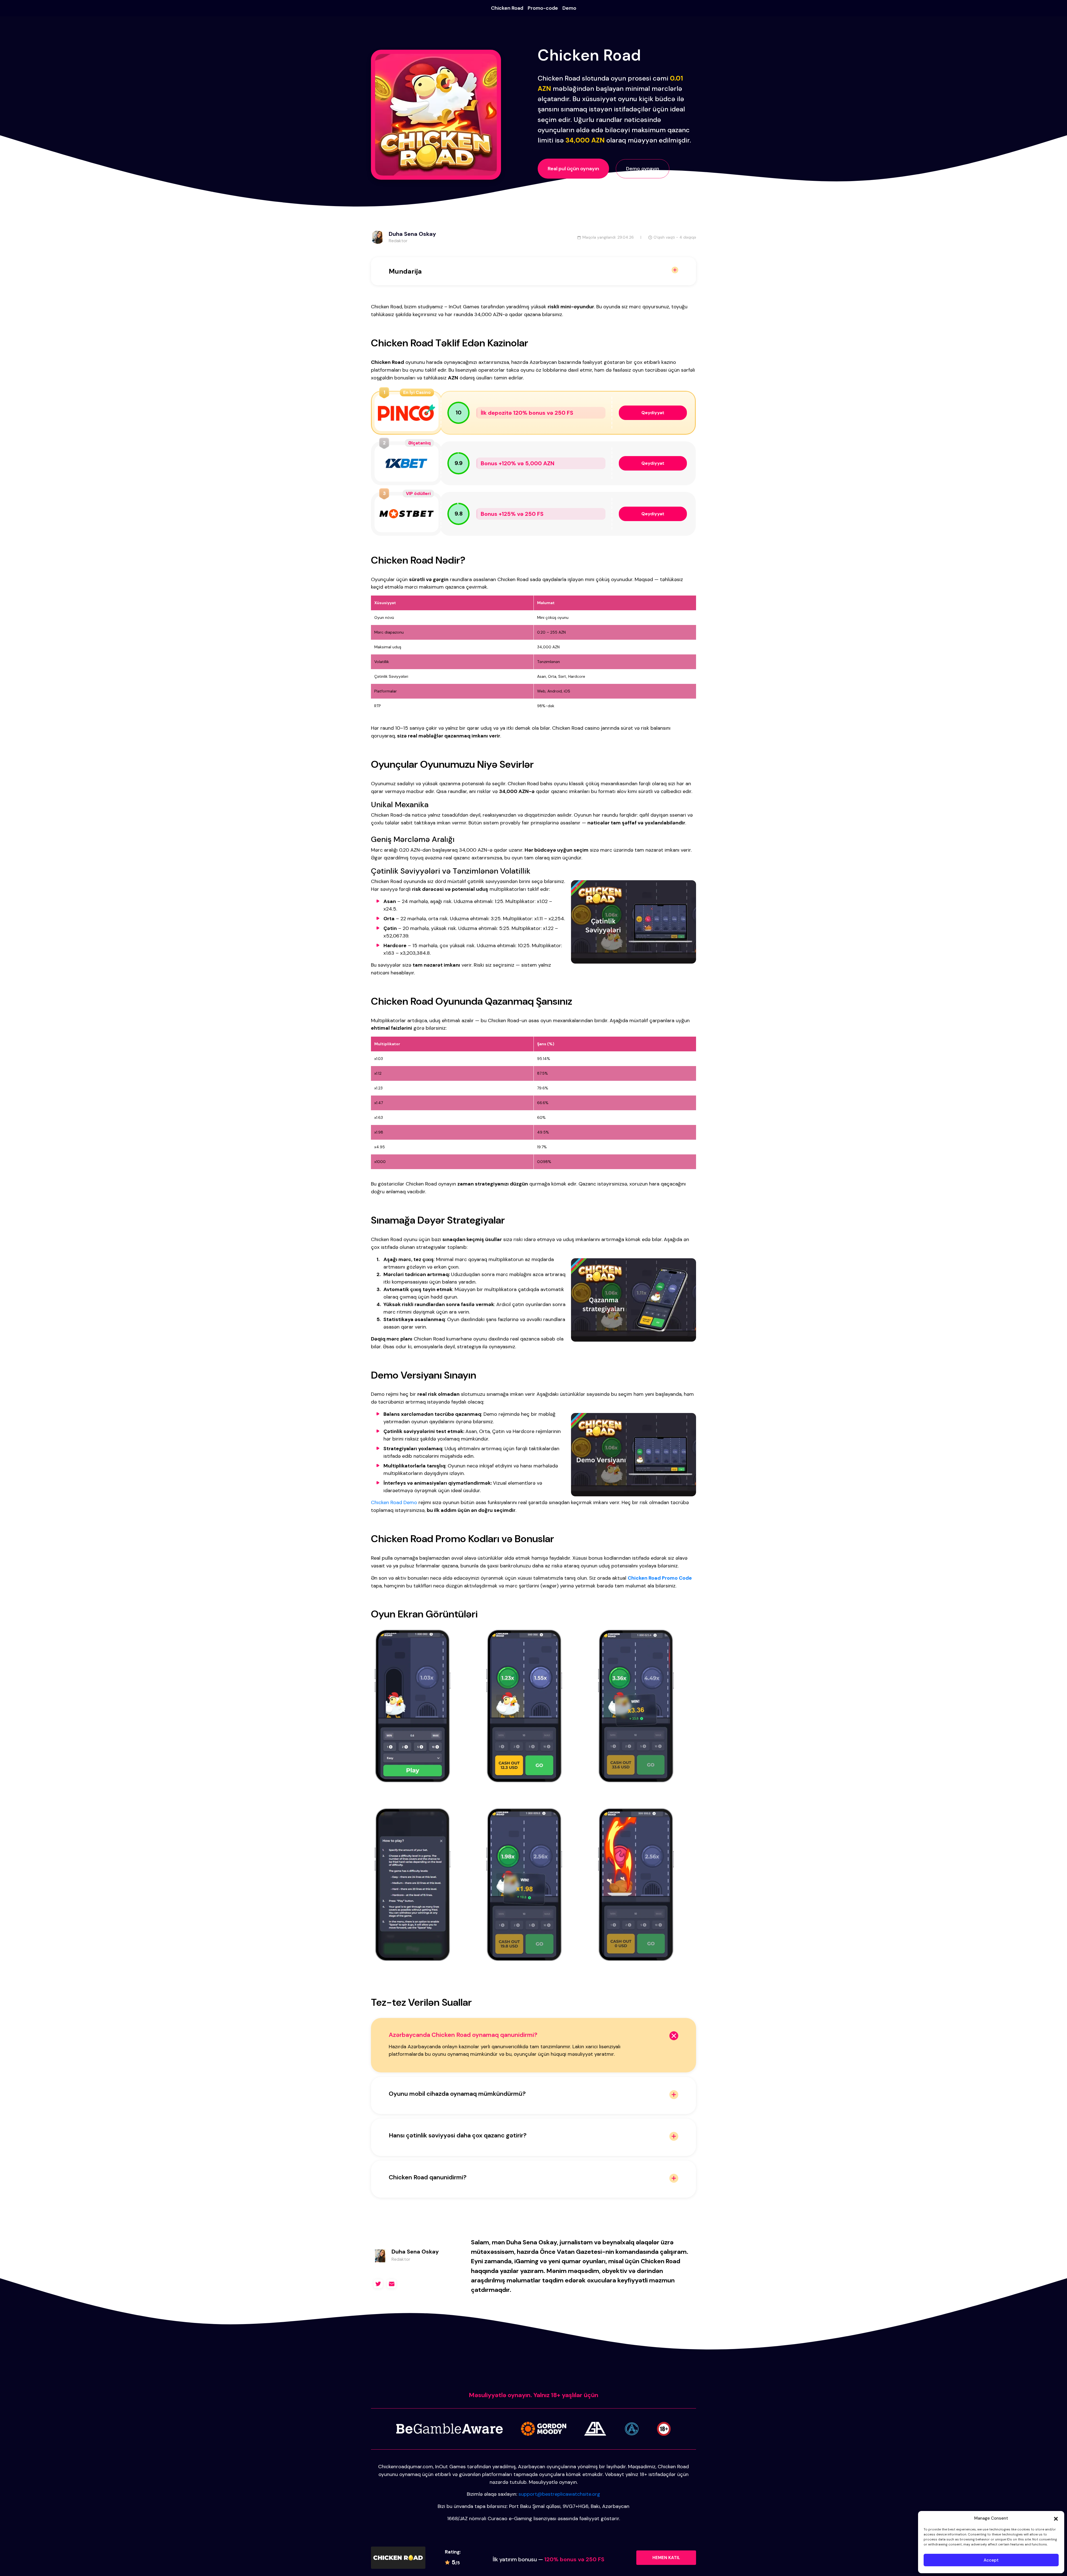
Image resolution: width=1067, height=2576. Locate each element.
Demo (569, 8)
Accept (991, 2560)
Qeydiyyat (653, 413)
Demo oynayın (643, 169)
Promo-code (543, 8)
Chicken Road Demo (394, 1502)
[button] (1056, 2518)
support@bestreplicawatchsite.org (559, 2494)
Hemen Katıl (666, 2558)
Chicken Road (507, 8)
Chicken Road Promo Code (660, 1578)
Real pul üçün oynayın (573, 169)
